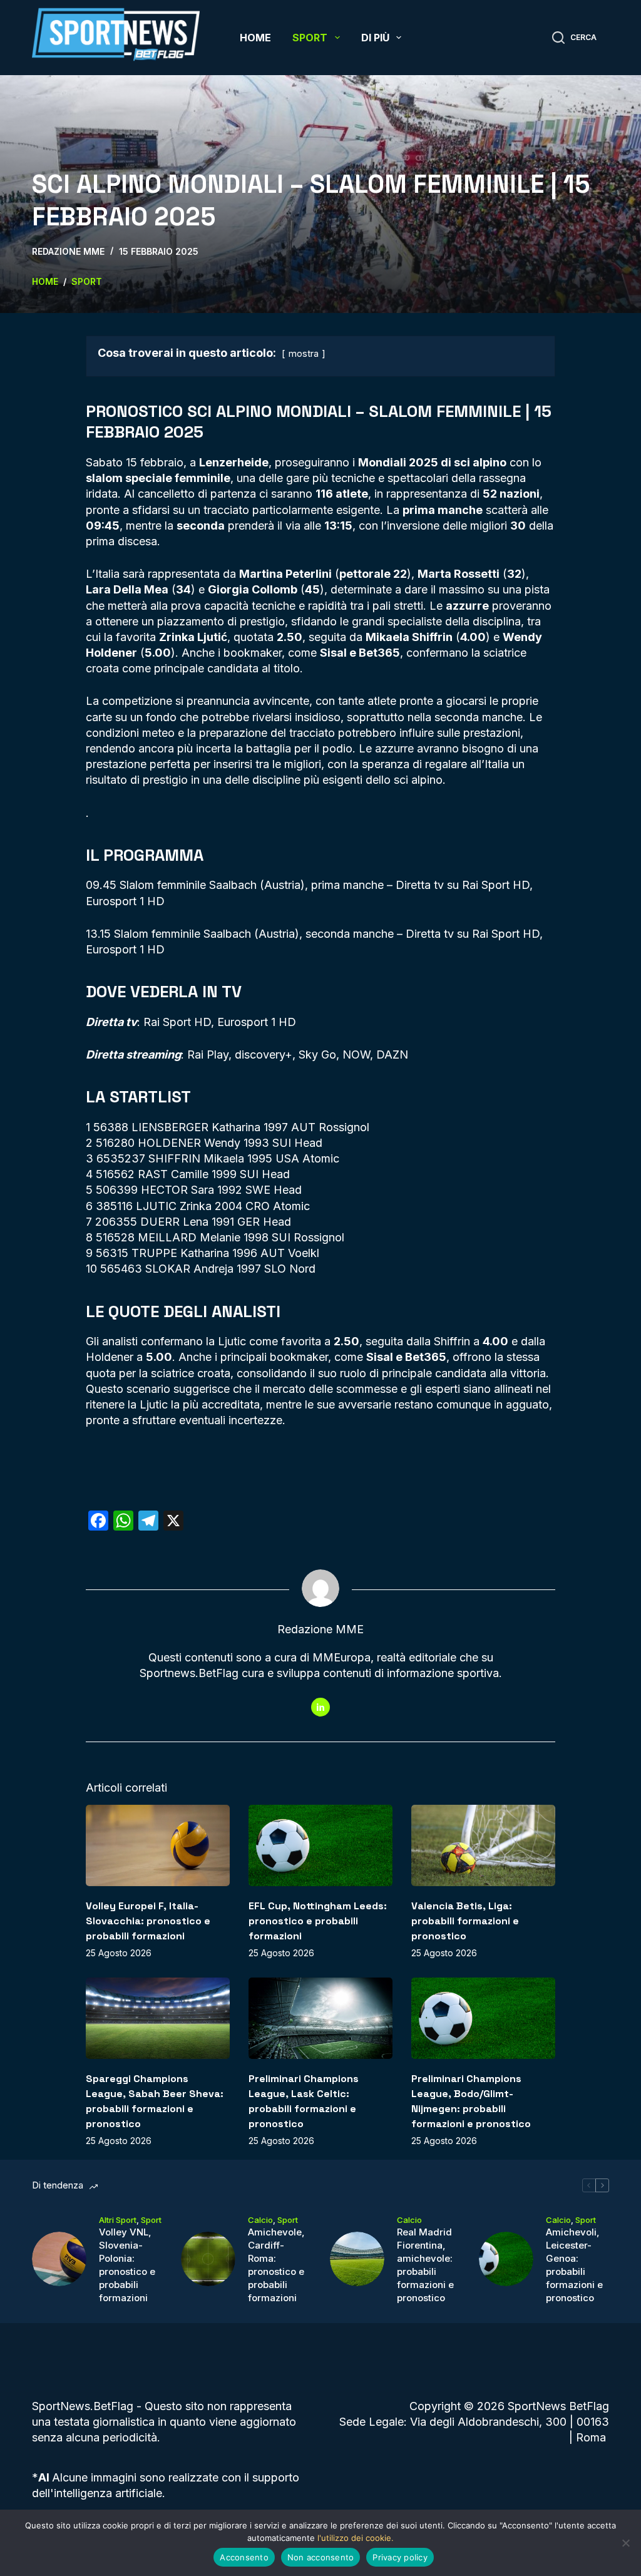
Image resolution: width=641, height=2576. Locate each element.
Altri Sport (118, 2220)
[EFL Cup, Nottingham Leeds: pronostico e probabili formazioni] (320, 1845)
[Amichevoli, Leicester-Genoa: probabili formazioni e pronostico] (506, 2259)
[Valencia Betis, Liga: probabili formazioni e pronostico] (483, 1845)
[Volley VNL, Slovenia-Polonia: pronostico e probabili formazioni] (59, 2259)
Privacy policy (400, 2557)
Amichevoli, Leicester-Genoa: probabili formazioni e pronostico (574, 2265)
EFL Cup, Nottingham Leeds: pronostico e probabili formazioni (318, 1921)
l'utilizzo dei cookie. (356, 2538)
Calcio (260, 2220)
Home (255, 38)
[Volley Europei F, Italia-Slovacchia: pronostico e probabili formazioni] (158, 1845)
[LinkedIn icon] (320, 1707)
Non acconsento (321, 2557)
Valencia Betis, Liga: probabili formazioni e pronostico (465, 1921)
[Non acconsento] (625, 2543)
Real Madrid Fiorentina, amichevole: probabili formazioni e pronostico (425, 2265)
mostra (304, 353)
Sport (310, 38)
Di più (375, 38)
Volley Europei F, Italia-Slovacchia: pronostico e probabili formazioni (148, 1921)
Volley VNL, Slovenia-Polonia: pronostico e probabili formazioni (127, 2265)
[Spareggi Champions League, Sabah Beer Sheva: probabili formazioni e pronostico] (158, 2018)
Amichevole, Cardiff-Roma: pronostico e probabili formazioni (276, 2265)
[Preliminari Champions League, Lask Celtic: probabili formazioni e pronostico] (320, 2018)
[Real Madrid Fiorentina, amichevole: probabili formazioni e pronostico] (357, 2259)
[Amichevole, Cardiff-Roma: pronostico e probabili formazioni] (208, 2259)
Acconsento (244, 2557)
